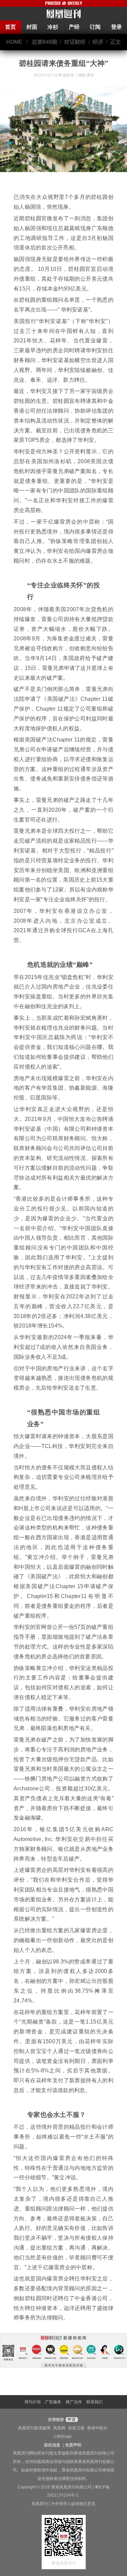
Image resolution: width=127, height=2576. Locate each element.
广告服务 (53, 2402)
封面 (32, 27)
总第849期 (45, 42)
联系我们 (94, 2402)
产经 (74, 27)
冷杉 (53, 27)
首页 (10, 27)
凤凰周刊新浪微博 (34, 2428)
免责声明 (73, 2445)
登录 (117, 27)
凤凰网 (59, 2428)
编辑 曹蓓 (86, 75)
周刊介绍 (33, 2402)
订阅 (95, 27)
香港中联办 (97, 2428)
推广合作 (74, 2402)
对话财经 (75, 42)
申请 (71, 2420)
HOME (14, 42)
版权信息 (52, 2445)
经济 (98, 42)
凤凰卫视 (76, 2428)
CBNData (63, 2437)
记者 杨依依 (65, 75)
